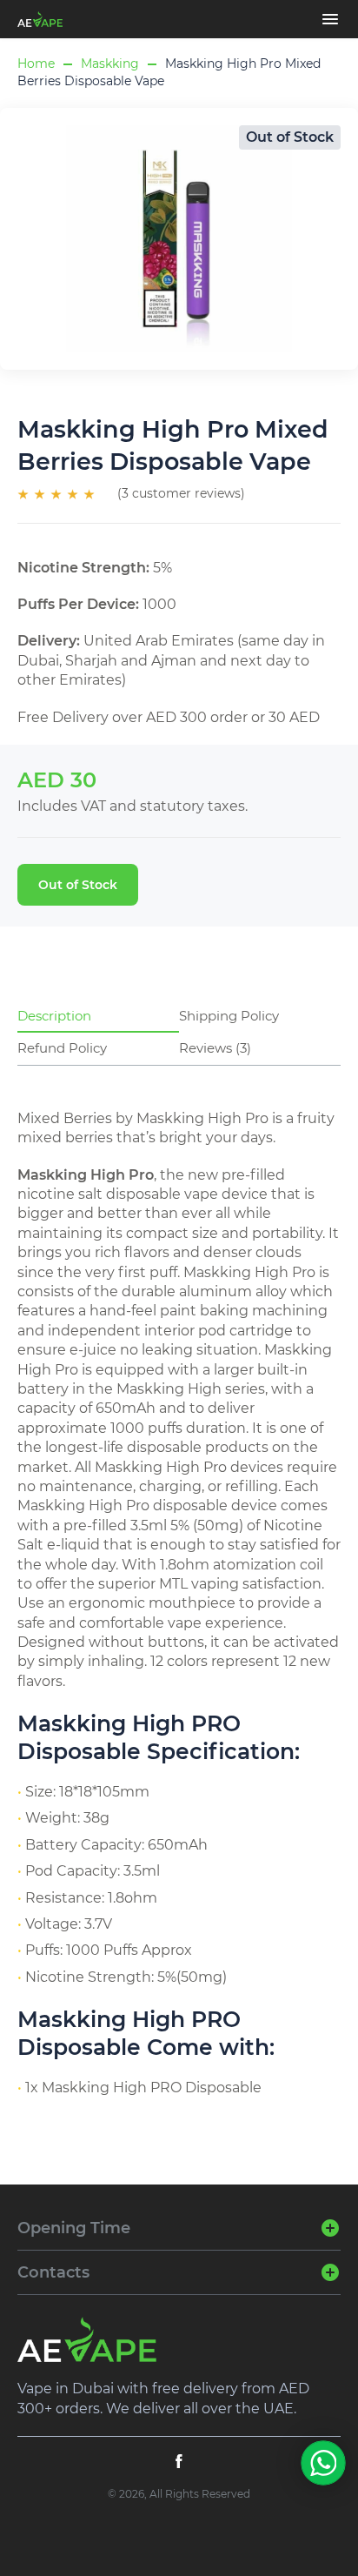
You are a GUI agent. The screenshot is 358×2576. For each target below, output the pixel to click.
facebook (179, 2461)
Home (36, 64)
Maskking (110, 64)
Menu (330, 19)
